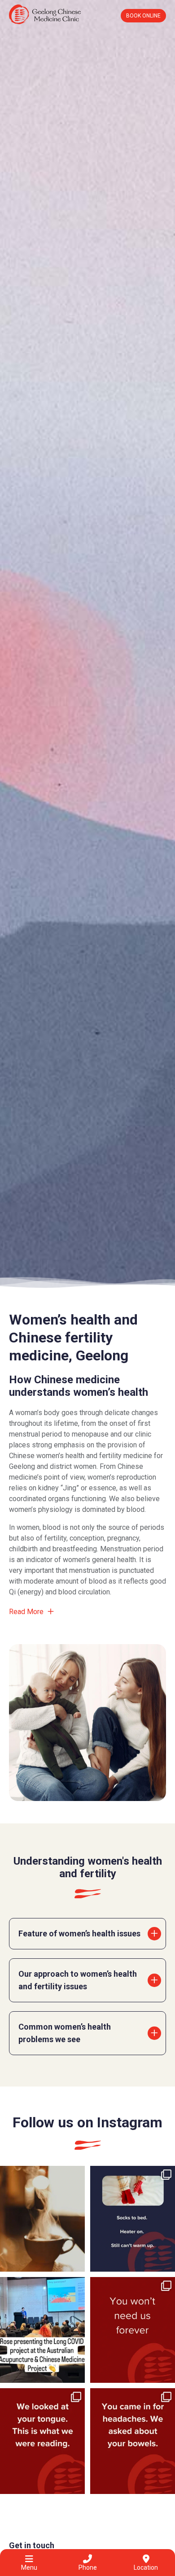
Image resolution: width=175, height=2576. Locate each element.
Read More (27, 1612)
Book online (143, 16)
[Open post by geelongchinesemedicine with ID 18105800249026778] (42, 2330)
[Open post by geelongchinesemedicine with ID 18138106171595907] (133, 2330)
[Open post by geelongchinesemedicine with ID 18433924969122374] (133, 2441)
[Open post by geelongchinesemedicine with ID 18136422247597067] (42, 2441)
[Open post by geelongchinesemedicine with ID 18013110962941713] (42, 2219)
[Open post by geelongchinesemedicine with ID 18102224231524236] (133, 2219)
